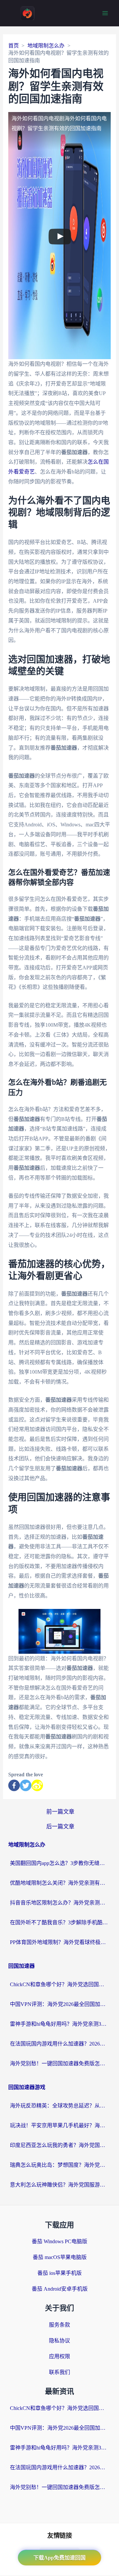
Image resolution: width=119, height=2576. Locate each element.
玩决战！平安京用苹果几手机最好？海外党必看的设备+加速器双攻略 (59, 2125)
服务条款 (59, 2325)
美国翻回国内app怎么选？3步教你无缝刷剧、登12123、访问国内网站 (59, 1863)
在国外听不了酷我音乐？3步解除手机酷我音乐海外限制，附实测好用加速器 (59, 1922)
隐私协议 (59, 2341)
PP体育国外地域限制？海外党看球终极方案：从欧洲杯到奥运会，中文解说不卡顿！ (59, 1942)
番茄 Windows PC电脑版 (59, 2241)
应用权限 (59, 2356)
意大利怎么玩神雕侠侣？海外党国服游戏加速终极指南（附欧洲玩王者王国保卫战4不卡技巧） (59, 2185)
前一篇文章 (60, 1812)
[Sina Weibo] (37, 1785)
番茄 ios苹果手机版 (59, 2273)
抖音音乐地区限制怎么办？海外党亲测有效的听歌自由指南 (59, 1903)
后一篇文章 (60, 1827)
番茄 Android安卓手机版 (60, 2289)
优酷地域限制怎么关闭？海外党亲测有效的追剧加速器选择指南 (59, 1883)
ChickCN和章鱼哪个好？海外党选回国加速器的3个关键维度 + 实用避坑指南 (59, 1984)
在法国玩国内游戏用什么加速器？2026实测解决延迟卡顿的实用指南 (59, 2044)
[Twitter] (26, 1785)
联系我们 (59, 2372)
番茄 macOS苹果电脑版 (60, 2257)
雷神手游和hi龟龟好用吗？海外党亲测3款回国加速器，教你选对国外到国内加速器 (59, 2024)
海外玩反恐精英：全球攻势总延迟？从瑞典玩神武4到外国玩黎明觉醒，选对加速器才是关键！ (59, 2106)
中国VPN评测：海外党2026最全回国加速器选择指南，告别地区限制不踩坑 (59, 2004)
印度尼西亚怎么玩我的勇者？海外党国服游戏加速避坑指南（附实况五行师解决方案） (59, 2145)
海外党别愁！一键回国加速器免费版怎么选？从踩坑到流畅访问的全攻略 (59, 2063)
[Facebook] (14, 1785)
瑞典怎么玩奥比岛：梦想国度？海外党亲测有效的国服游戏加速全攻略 (59, 2165)
